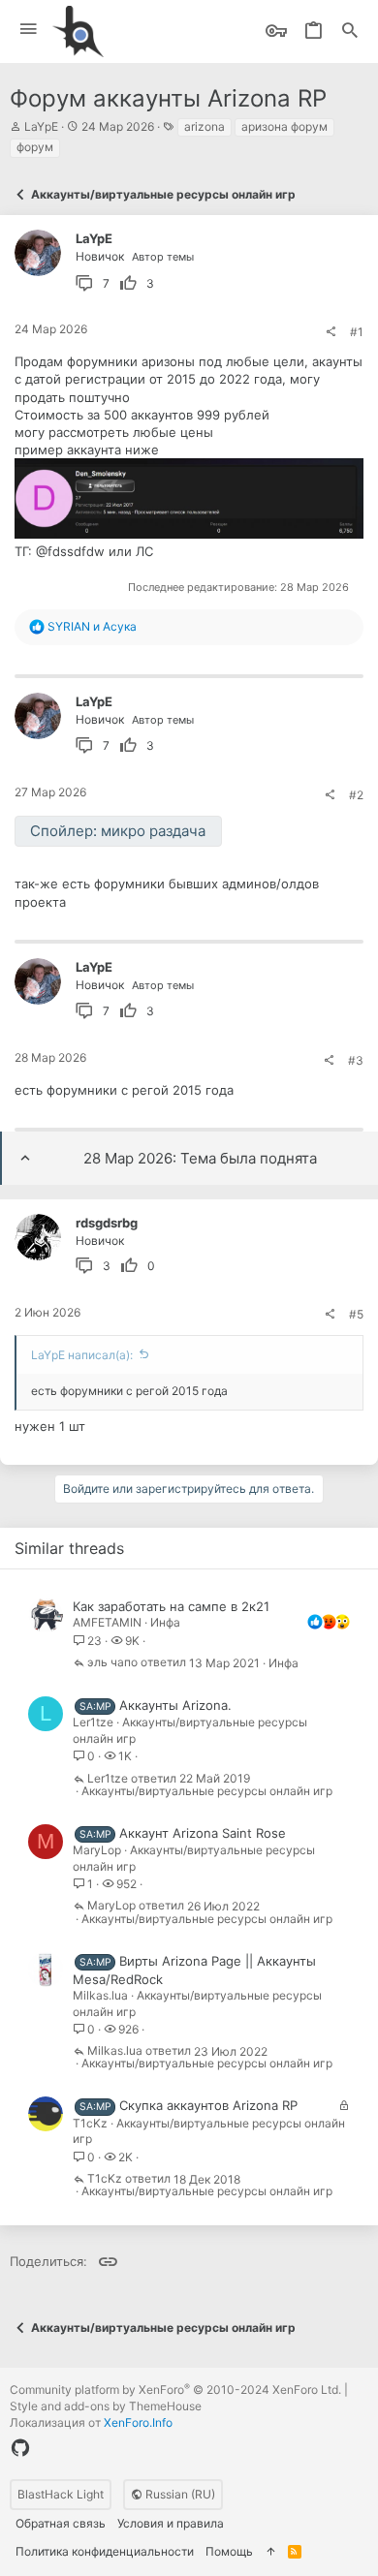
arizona (205, 126)
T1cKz (90, 2123)
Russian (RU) (179, 2494)
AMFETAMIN (107, 1622)
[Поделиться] (331, 332)
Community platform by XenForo (175, 2390)
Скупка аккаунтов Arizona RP (208, 2105)
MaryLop (97, 1850)
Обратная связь (61, 2523)
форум (35, 147)
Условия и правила (171, 2523)
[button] (29, 30)
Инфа (165, 1622)
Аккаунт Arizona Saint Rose (203, 1833)
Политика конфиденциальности (105, 2551)
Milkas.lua (100, 1995)
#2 (356, 795)
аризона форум (284, 126)
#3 (356, 1060)
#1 (357, 332)
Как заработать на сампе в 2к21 (171, 1606)
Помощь (229, 2551)
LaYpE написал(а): (82, 1355)
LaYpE (41, 126)
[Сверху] (270, 2552)
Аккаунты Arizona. (175, 1705)
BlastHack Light (61, 2494)
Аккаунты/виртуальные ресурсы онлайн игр (207, 1791)
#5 (356, 1314)
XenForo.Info (138, 2422)
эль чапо (112, 1663)
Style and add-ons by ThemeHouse (106, 2406)
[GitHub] (20, 2448)
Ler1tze (93, 1722)
